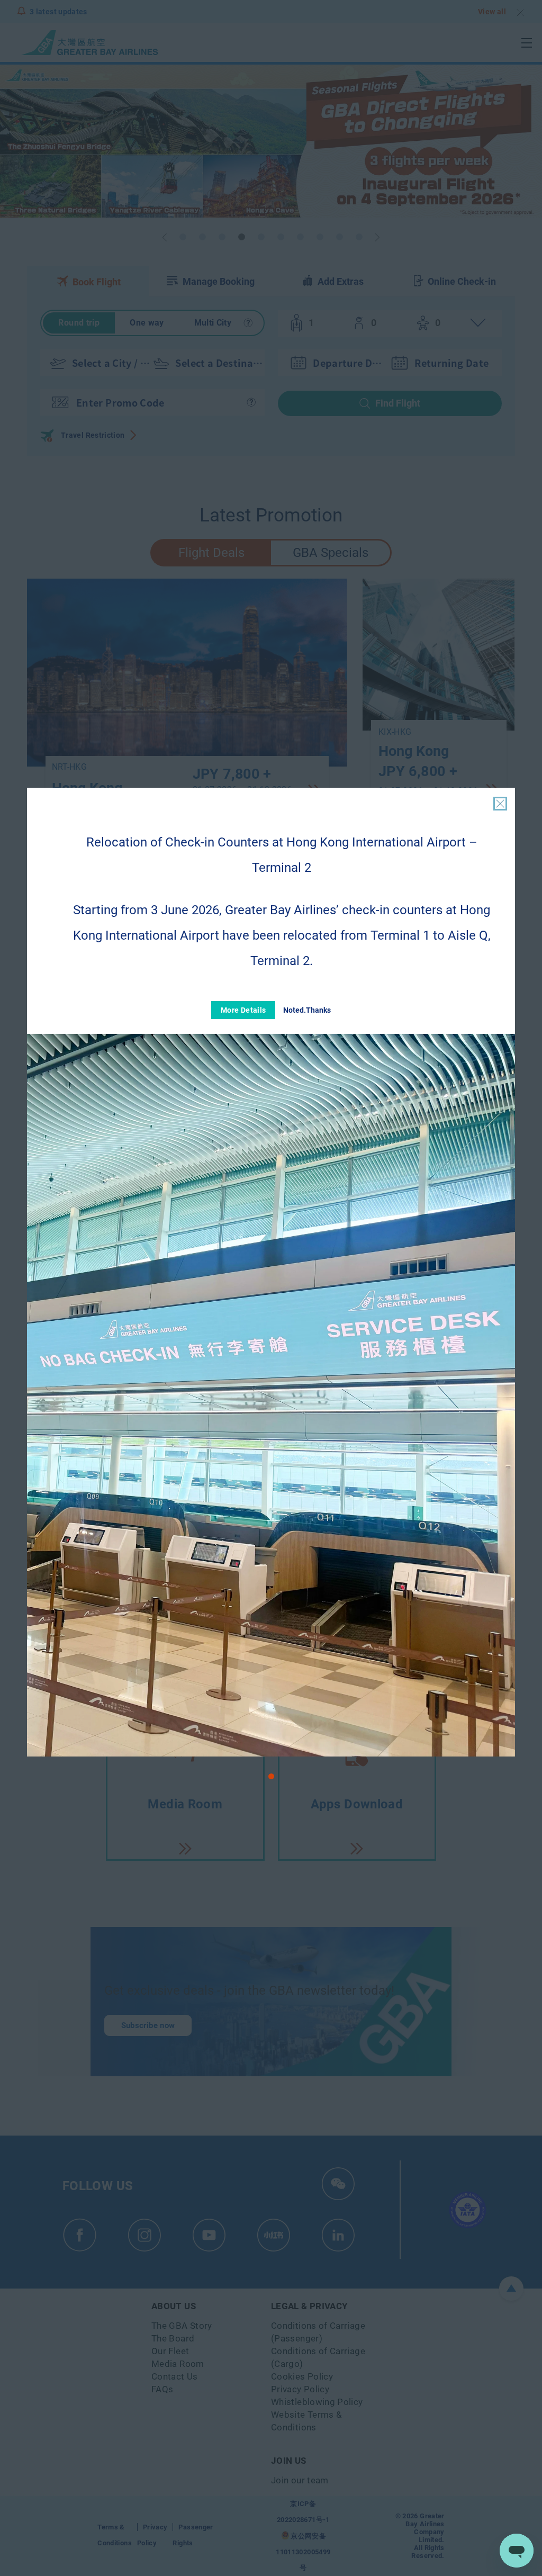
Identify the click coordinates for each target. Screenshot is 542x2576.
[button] (271, 1776)
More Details (243, 1010)
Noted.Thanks (307, 1010)
